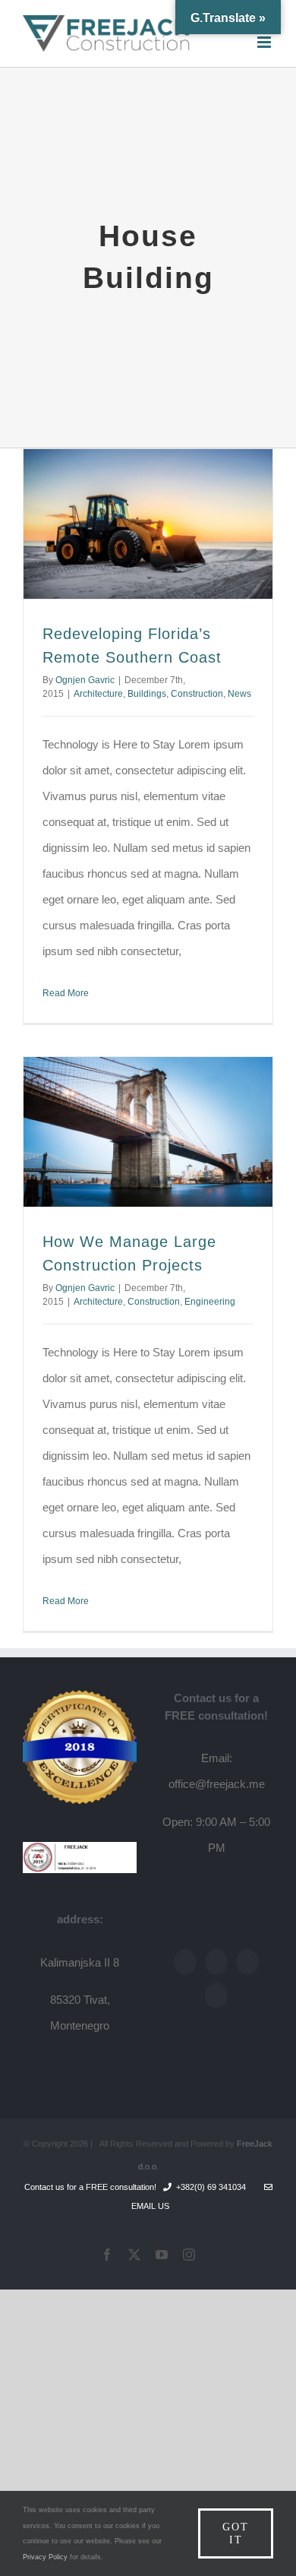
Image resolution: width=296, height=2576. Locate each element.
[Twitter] (216, 1962)
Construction (197, 694)
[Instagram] (216, 1995)
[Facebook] (185, 1962)
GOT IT (236, 2533)
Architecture (98, 694)
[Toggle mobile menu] (265, 42)
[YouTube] (247, 1962)
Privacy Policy (45, 2557)
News (239, 694)
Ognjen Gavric (85, 680)
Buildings (147, 694)
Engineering (210, 1302)
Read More (66, 993)
